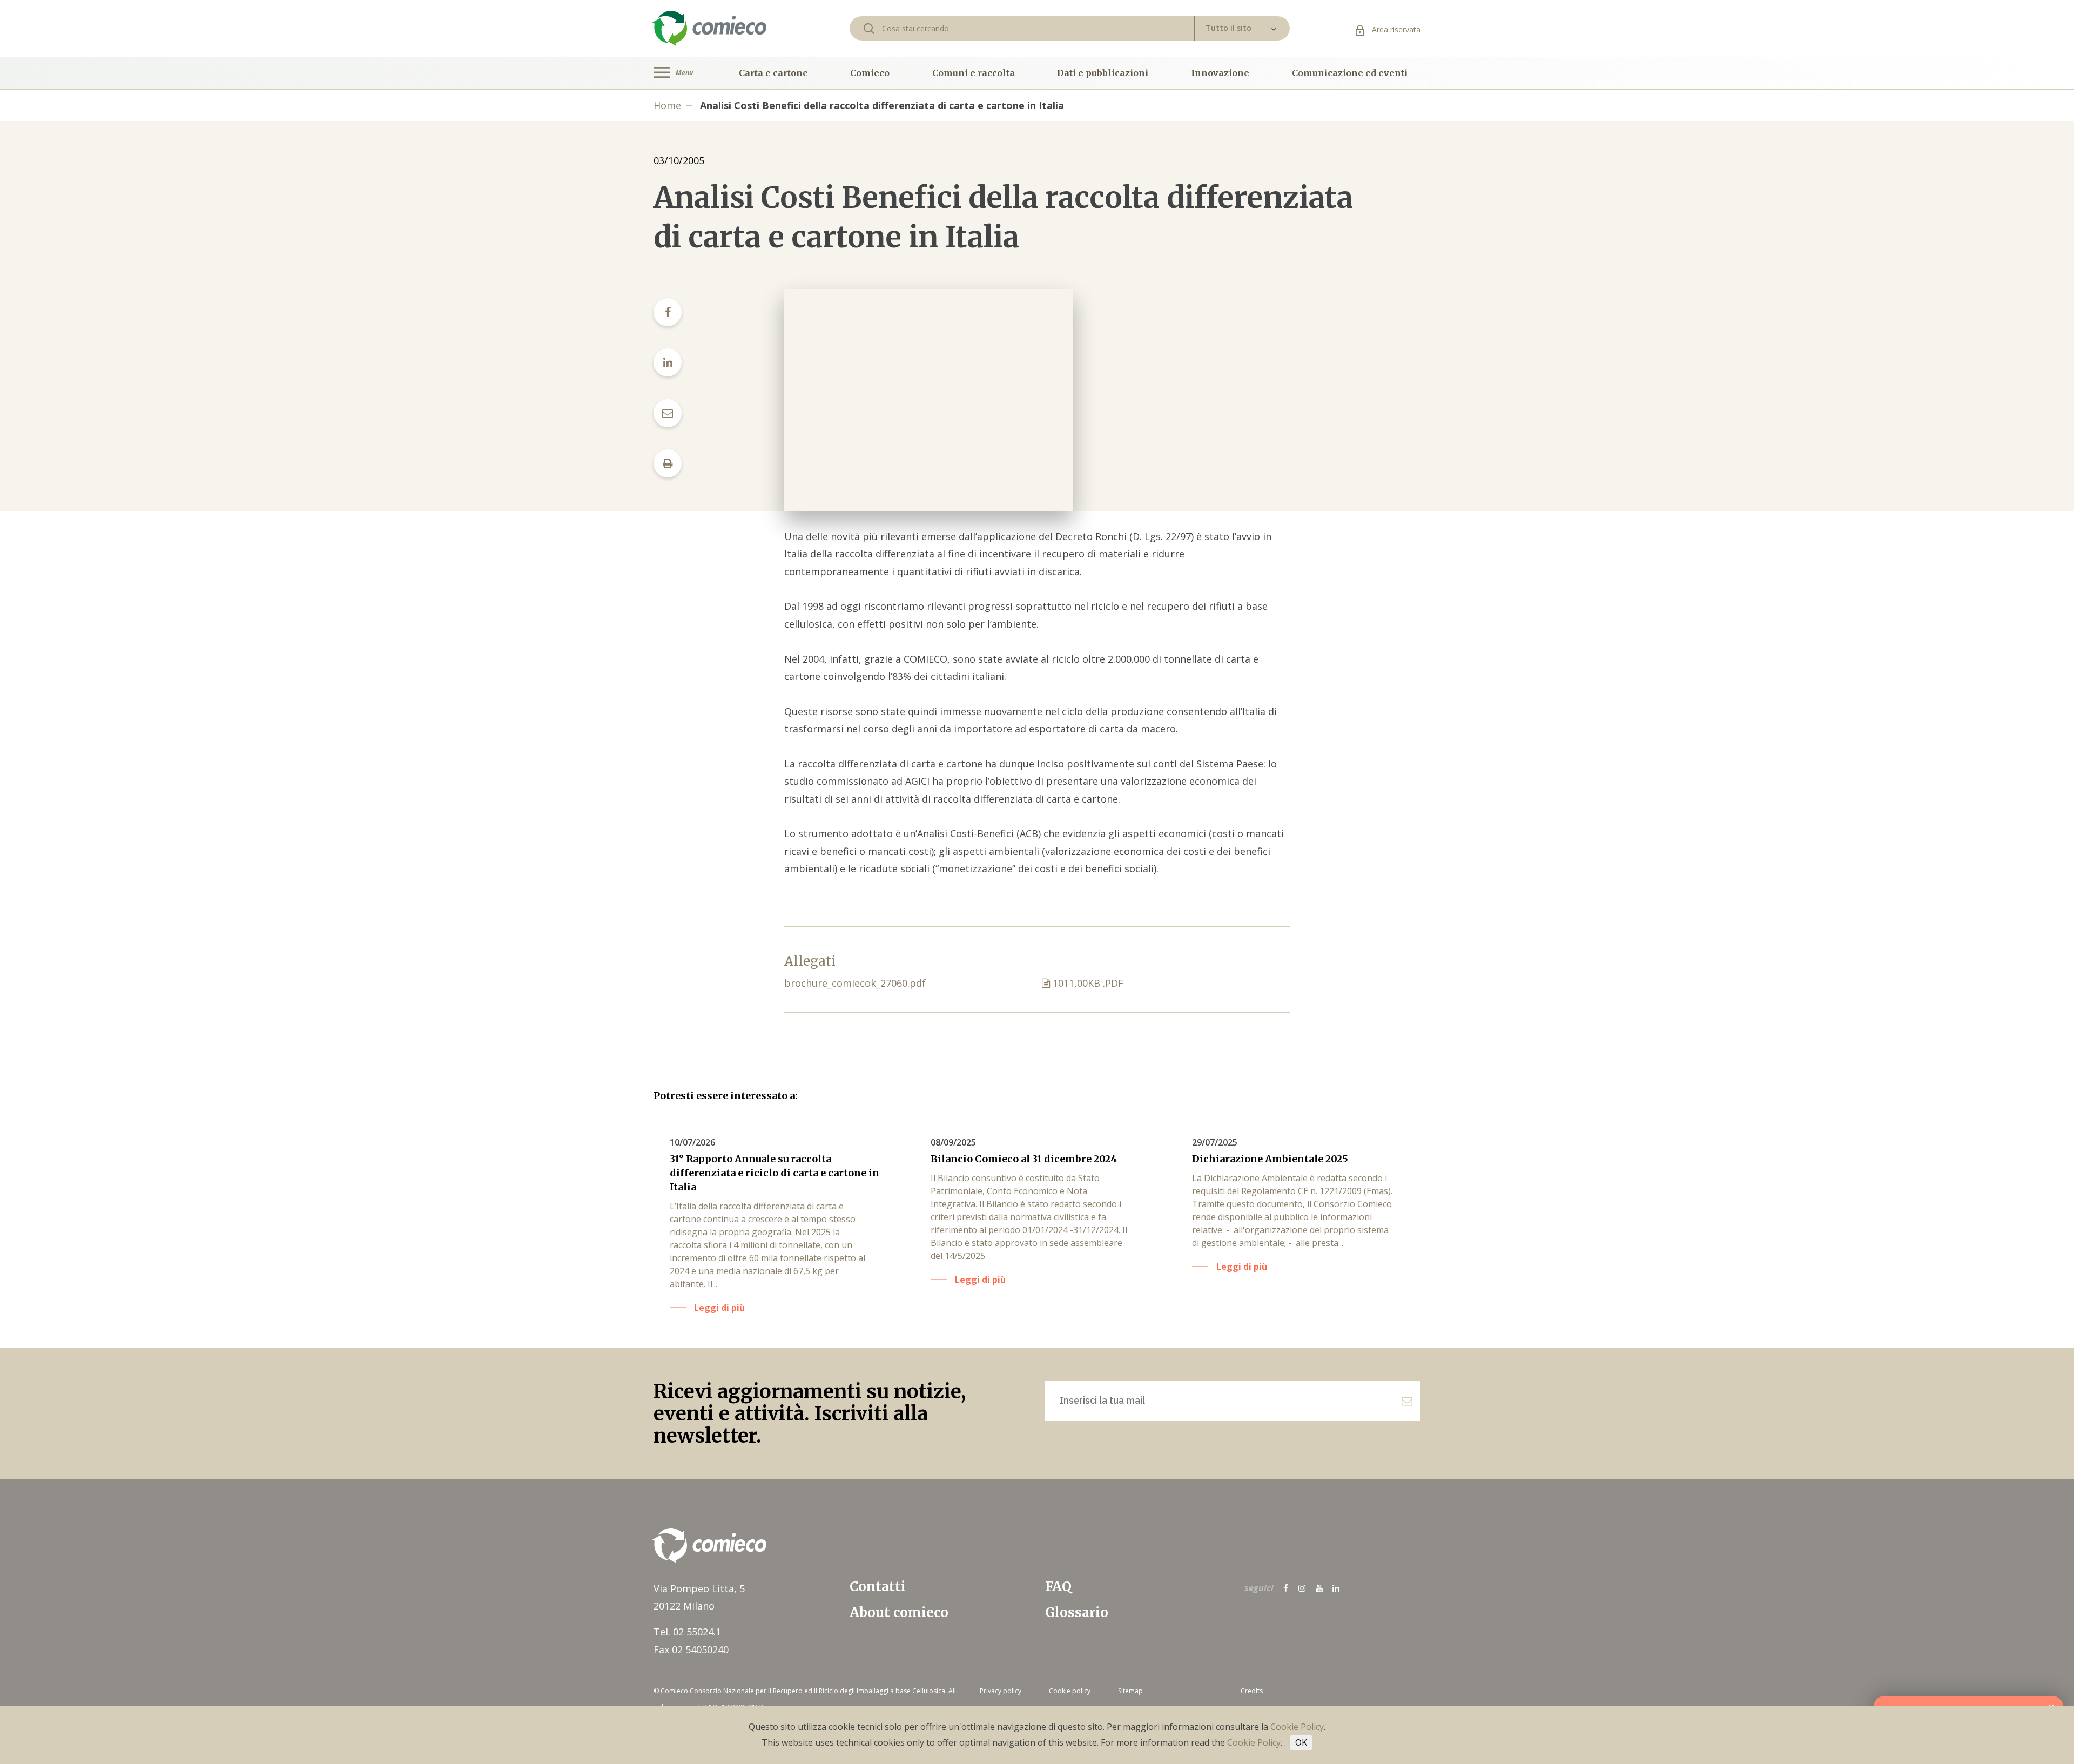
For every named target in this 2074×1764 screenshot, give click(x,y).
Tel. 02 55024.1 (687, 1632)
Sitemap (1130, 1691)
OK (1301, 1742)
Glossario (1077, 1612)
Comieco (870, 73)
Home (667, 105)
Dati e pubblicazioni (1103, 73)
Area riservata (1395, 29)
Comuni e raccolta (974, 73)
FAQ (1058, 1587)
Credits (1252, 1691)
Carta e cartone (773, 73)
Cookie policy (1070, 1691)
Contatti (878, 1587)
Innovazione (1220, 73)
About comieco (899, 1612)
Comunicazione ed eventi (1350, 73)
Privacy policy (1001, 1691)
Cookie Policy (1297, 1727)
